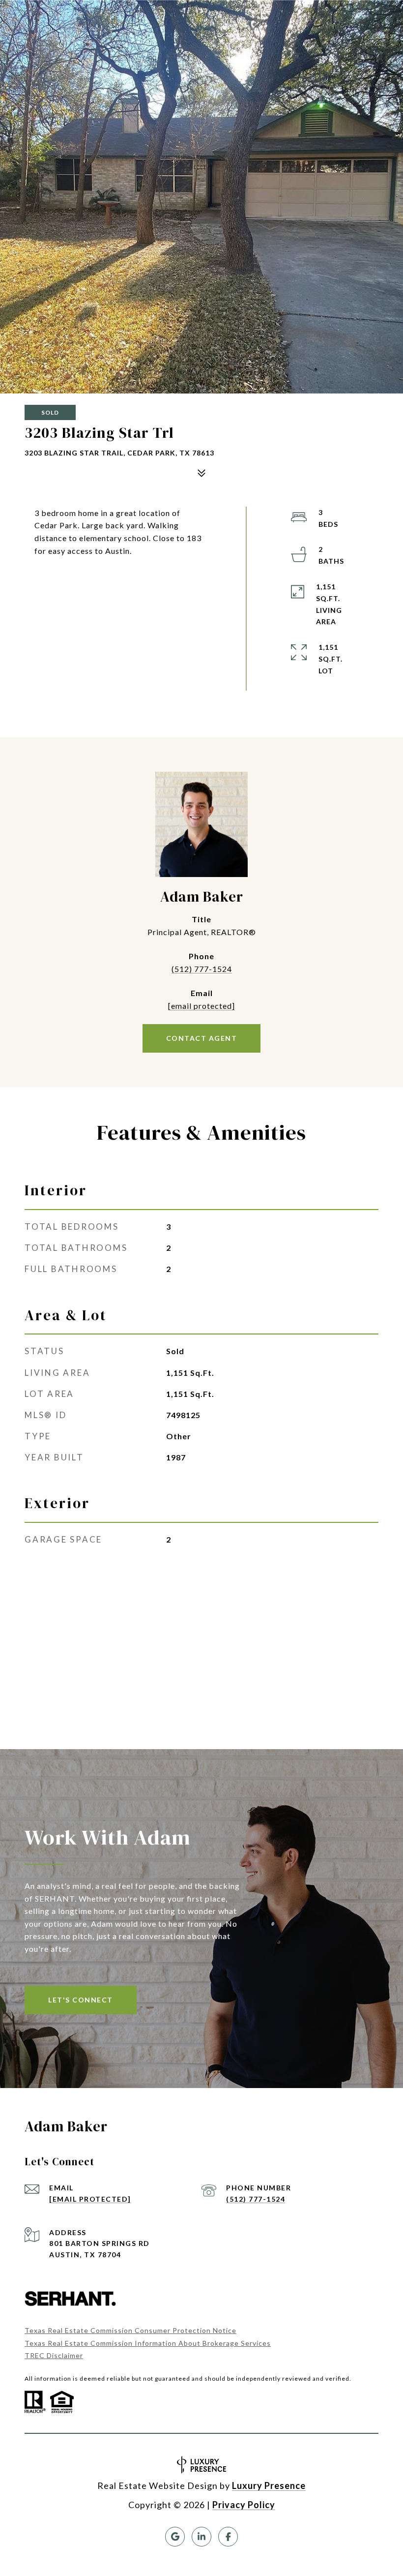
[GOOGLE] (175, 2537)
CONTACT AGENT (202, 1038)
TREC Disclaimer (54, 2355)
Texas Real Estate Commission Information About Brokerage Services (148, 2343)
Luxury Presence (269, 2485)
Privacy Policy (244, 2505)
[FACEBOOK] (228, 2537)
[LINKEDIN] (201, 2537)
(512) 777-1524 (202, 969)
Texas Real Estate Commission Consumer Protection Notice (130, 2330)
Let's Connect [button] (81, 2000)
